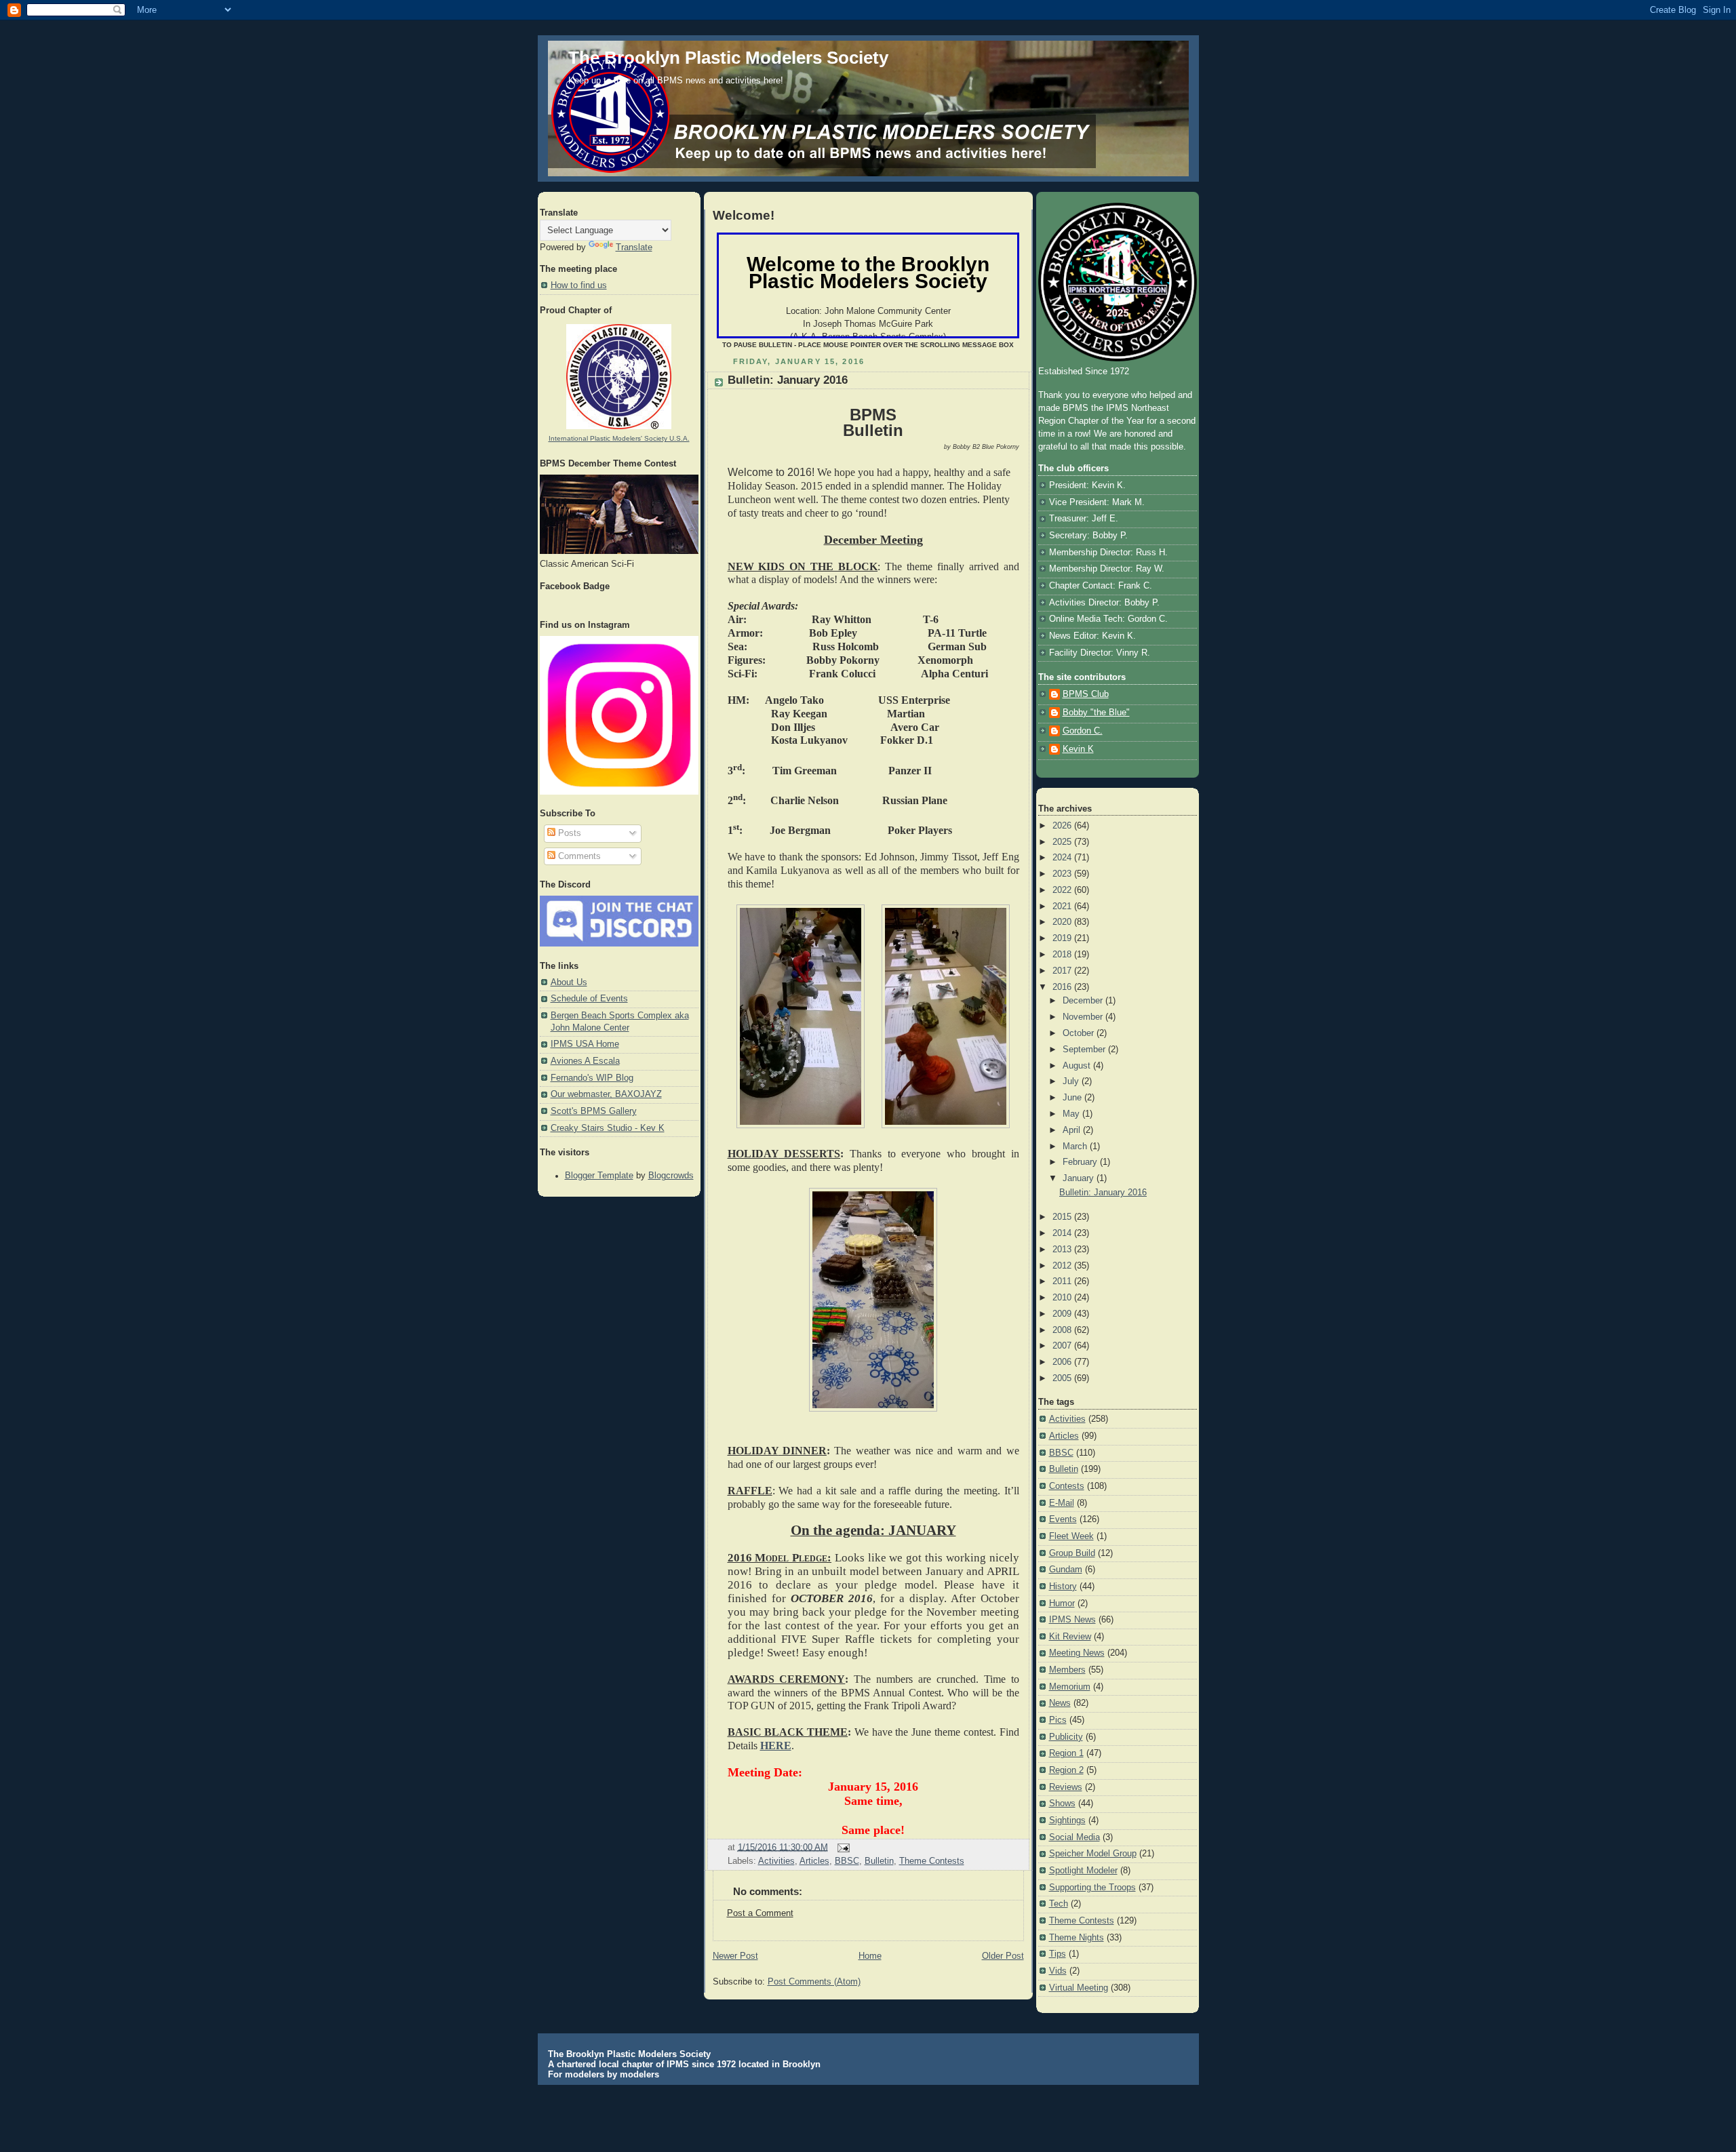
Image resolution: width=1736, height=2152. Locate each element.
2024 (1063, 858)
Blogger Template (599, 1176)
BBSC (847, 1861)
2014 (1063, 1233)
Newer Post (735, 1956)
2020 (1063, 922)
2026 (1063, 826)
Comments (578, 856)
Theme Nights (1077, 1938)
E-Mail (1062, 1503)
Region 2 (1066, 1770)
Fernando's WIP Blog (592, 1078)
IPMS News (1072, 1620)
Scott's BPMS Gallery (594, 1111)
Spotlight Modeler (1083, 1871)
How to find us (579, 285)
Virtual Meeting (1079, 1988)
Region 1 (1066, 1753)
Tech (1059, 1904)
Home (870, 1956)
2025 (1063, 842)
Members (1067, 1670)
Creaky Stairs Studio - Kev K (608, 1128)
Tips (1058, 1954)
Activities (776, 1861)
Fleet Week (1071, 1536)
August (1078, 1066)
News (1060, 1703)
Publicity (1066, 1737)
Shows (1062, 1804)
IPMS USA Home (585, 1044)
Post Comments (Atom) (814, 1982)
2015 (1063, 1217)
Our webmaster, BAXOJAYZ (606, 1094)
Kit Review (1070, 1637)
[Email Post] (842, 1847)
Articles (814, 1861)
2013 (1063, 1250)
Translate (634, 247)
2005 (1063, 1378)
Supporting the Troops (1092, 1888)
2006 (1063, 1362)
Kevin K (1078, 749)
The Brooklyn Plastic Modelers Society (728, 58)
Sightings (1067, 1820)
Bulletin (879, 1861)
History (1063, 1587)
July (1072, 1081)
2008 (1063, 1330)
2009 (1063, 1314)
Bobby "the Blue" (1096, 713)
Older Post (1003, 1956)
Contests (1067, 1486)
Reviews (1066, 1787)
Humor (1062, 1603)
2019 (1063, 938)
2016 (1063, 987)
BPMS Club (1086, 694)
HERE (776, 1746)
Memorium (1070, 1687)
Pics (1058, 1720)
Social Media (1074, 1837)
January (1080, 1178)
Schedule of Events (589, 999)
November (1084, 1017)
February (1081, 1162)
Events (1063, 1519)
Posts (568, 833)
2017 (1063, 971)
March (1076, 1147)
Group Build (1072, 1553)
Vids (1058, 1971)
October (1080, 1033)
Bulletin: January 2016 (788, 380)
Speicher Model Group (1093, 1854)
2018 (1063, 955)
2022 (1063, 890)
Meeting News (1077, 1653)
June (1073, 1098)
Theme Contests (932, 1861)
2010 (1063, 1298)
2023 (1063, 874)
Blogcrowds (671, 1176)
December (1084, 1001)
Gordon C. (1083, 731)
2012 (1063, 1266)
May (1072, 1114)
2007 (1063, 1346)
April (1073, 1130)
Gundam (1066, 1570)
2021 (1063, 906)
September (1085, 1050)
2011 (1063, 1281)
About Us (569, 982)
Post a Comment (760, 1913)
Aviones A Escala (585, 1061)
